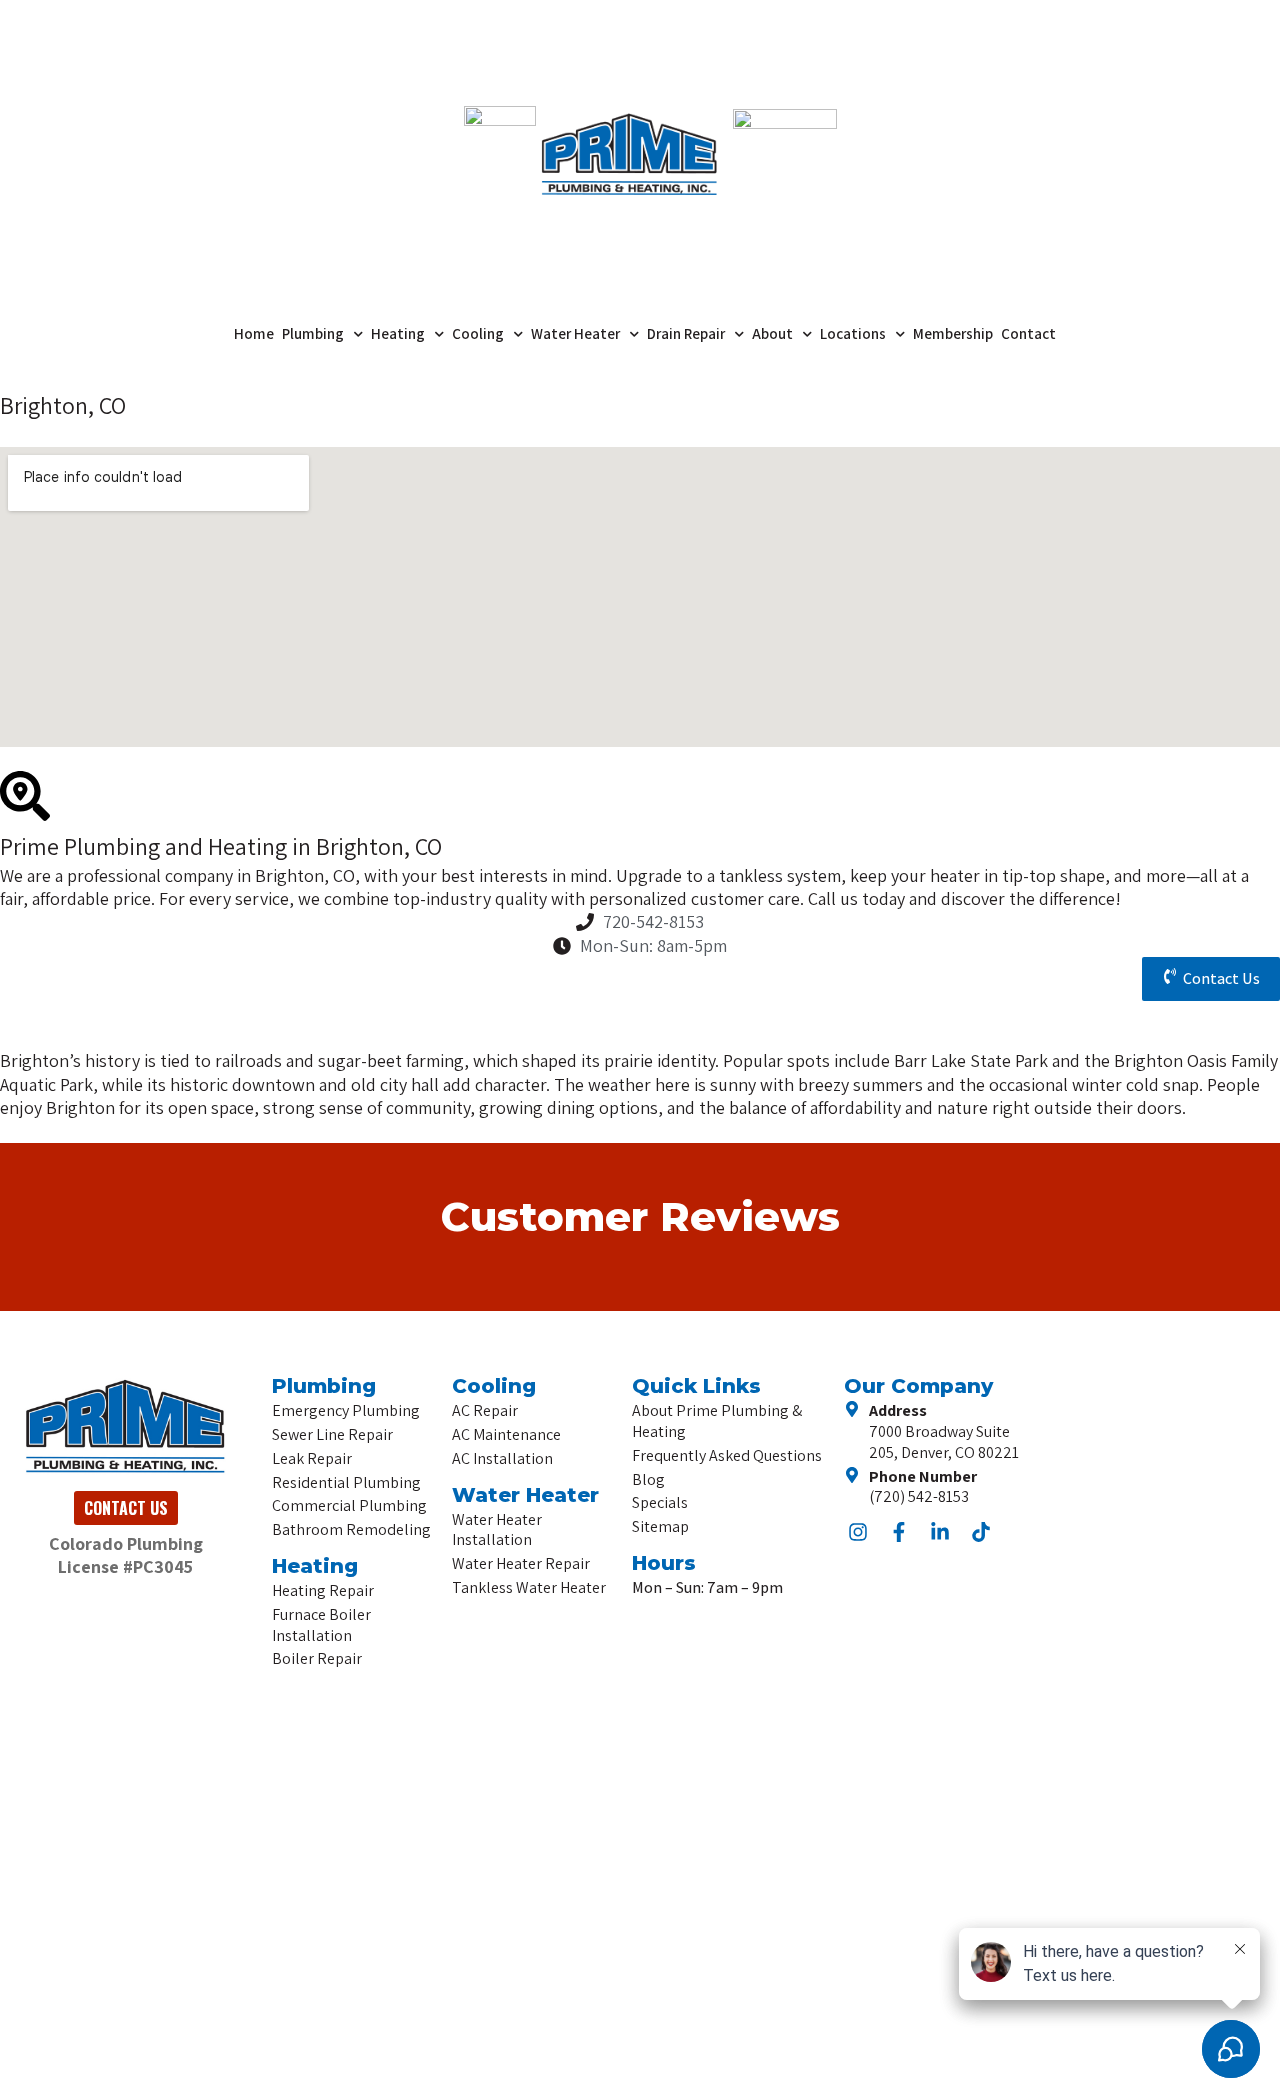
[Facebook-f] (899, 1532)
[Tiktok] (981, 1532)
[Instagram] (858, 1532)
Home (254, 333)
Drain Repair (686, 333)
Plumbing (313, 333)
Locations (853, 333)
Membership (953, 333)
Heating (398, 333)
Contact (1028, 333)
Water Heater (575, 333)
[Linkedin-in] (940, 1532)
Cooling (478, 333)
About (772, 333)
